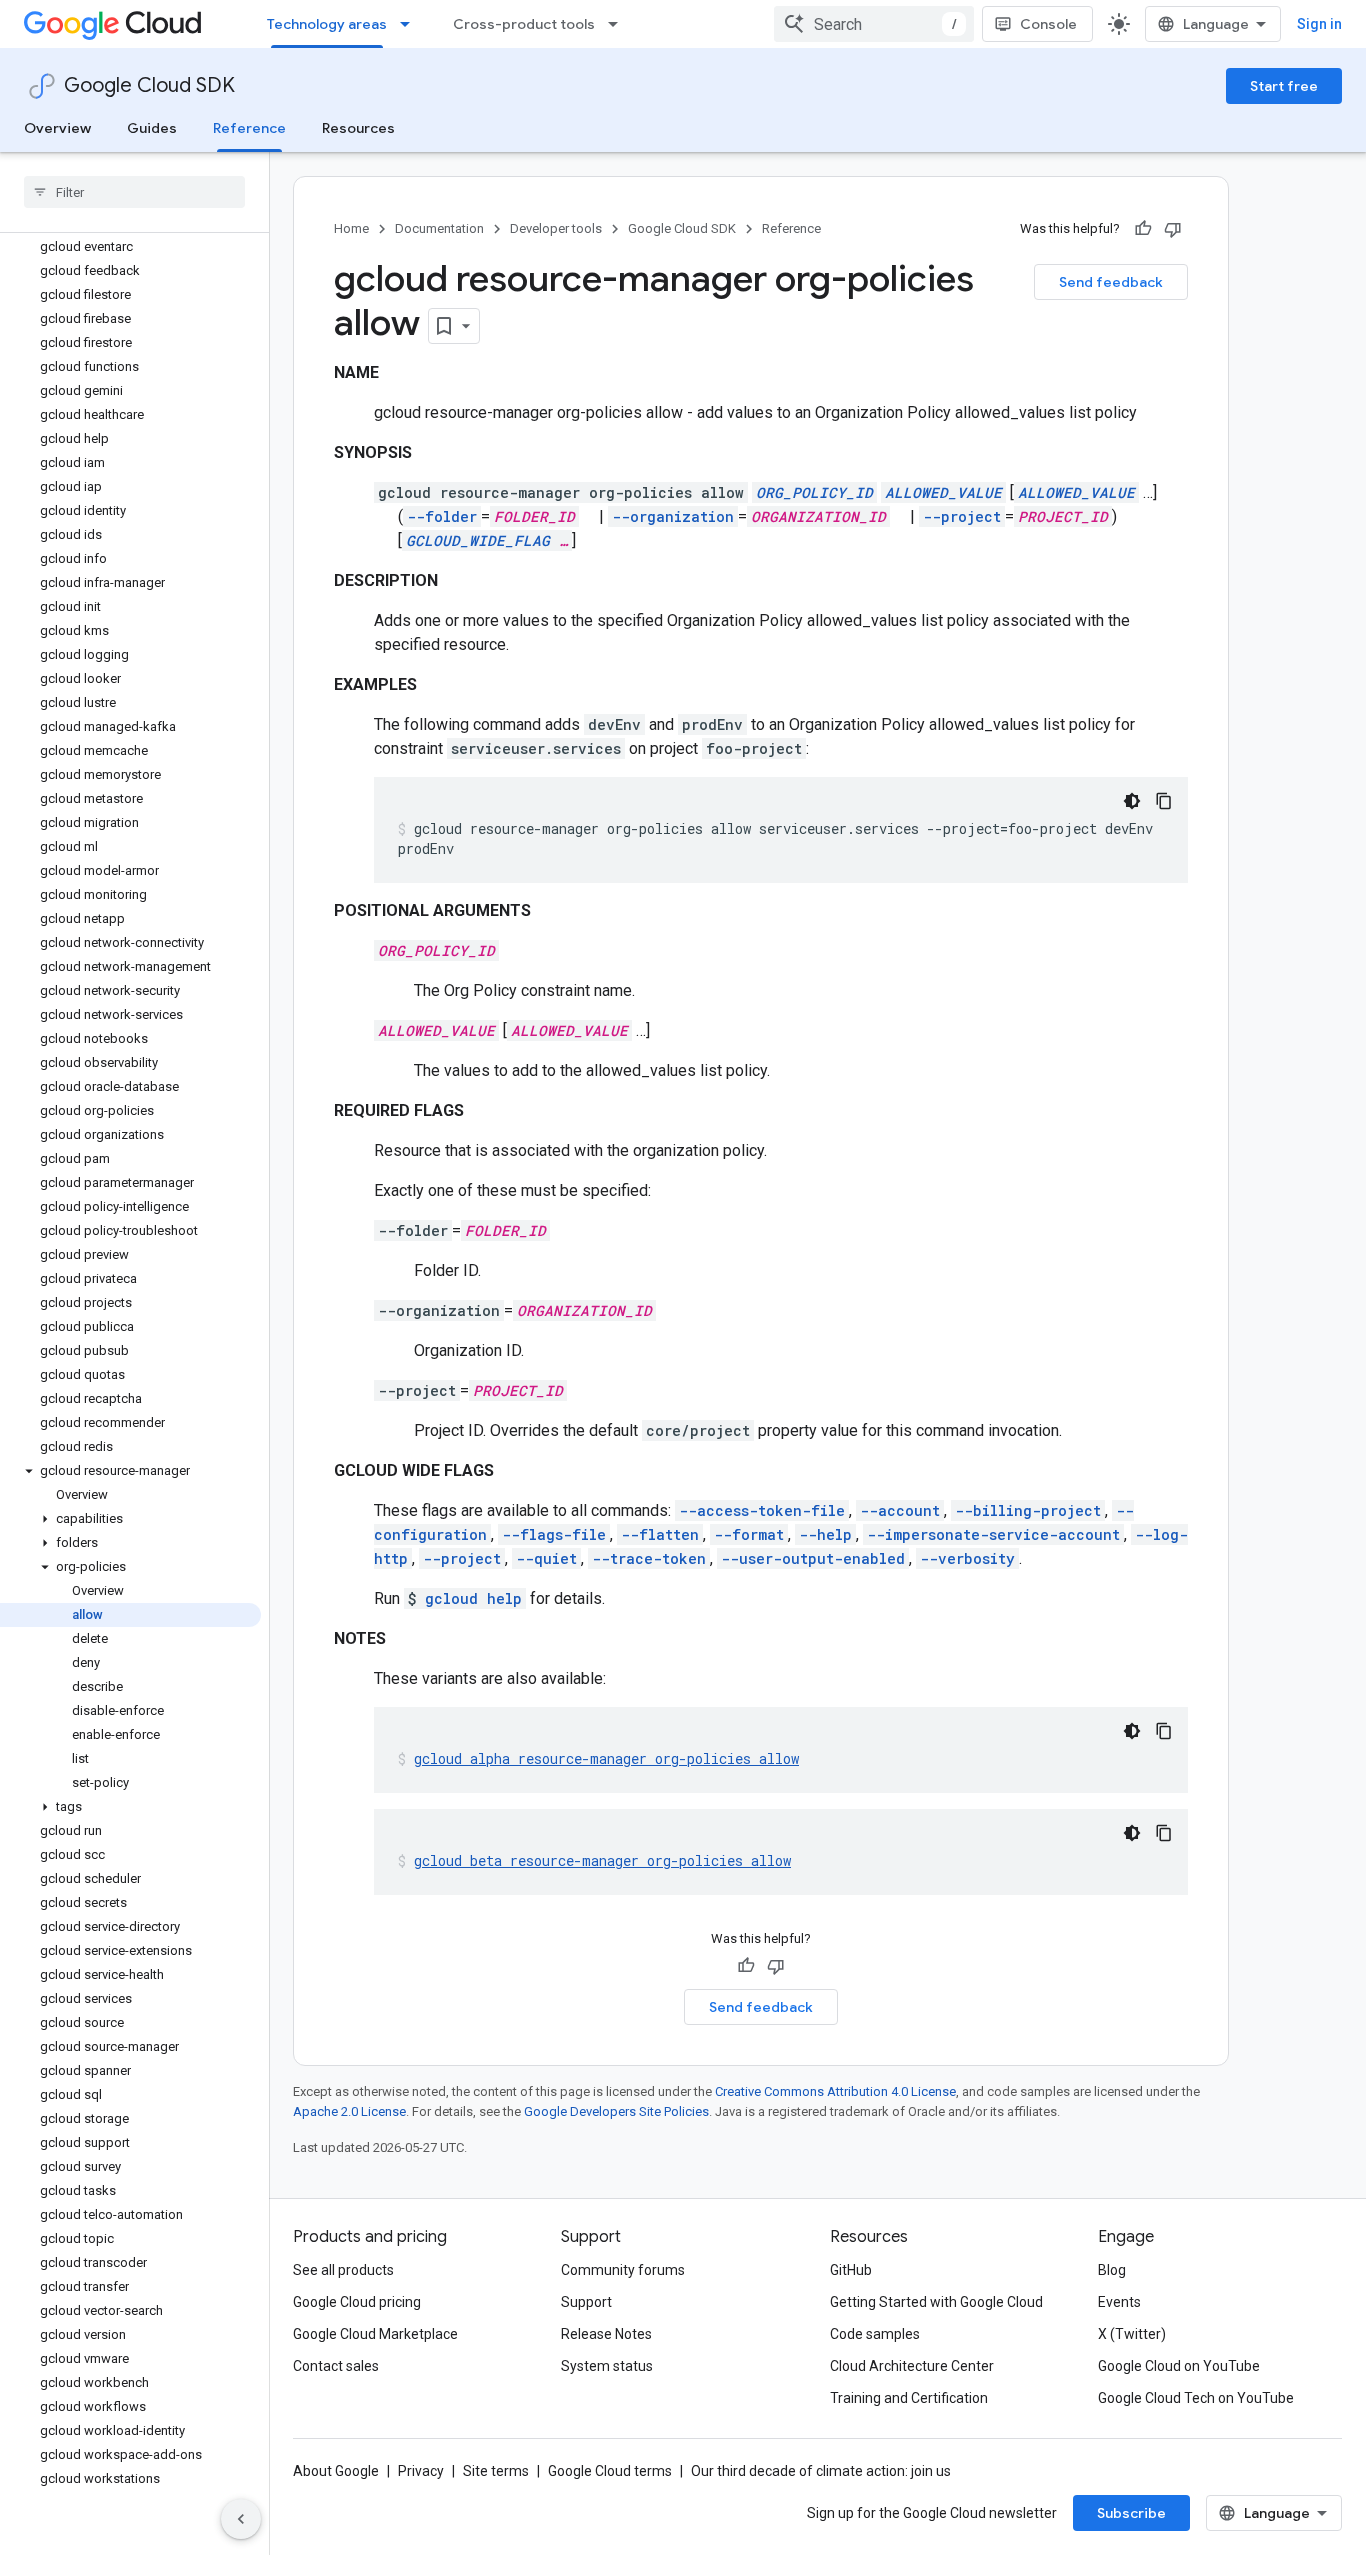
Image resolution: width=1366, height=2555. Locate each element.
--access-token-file (762, 1510)
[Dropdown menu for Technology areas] (411, 24)
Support (586, 2302)
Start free (1284, 86)
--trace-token (649, 1558)
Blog (1112, 2270)
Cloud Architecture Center (912, 2366)
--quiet (546, 1558)
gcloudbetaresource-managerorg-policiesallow (602, 1860)
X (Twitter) (1132, 2334)
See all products (343, 2270)
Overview (57, 128)
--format (749, 1534)
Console (1048, 24)
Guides (152, 128)
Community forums (623, 2270)
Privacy (421, 2471)
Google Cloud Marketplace (375, 2334)
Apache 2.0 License (349, 2111)
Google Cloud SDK (149, 85)
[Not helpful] (1173, 229)
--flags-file (554, 1534)
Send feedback (1111, 282)
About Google (336, 2471)
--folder (442, 516)
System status (607, 2366)
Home (351, 228)
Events (1119, 2302)
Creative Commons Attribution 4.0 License (835, 2091)
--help (825, 1534)
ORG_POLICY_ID (814, 492)
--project (962, 516)
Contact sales (336, 2366)
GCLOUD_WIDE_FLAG (478, 540)
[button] (130, 1471)
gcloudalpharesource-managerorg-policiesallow (606, 1758)
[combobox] (874, 24)
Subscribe (1131, 2513)
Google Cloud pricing (357, 2302)
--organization (673, 516)
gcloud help (473, 1598)
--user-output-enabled (813, 1558)
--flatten (660, 1534)
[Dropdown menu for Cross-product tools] (619, 24)
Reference (249, 128)
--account (900, 1510)
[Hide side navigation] (241, 2519)
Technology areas (327, 24)
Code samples (875, 2334)
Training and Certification (909, 2398)
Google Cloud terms (610, 2471)
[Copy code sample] (1164, 801)
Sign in (1319, 24)
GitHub (851, 2270)
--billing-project (1028, 1510)
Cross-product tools (524, 24)
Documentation (439, 228)
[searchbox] (134, 192)
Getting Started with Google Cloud (936, 2302)
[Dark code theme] (1132, 801)
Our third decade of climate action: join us (821, 2471)
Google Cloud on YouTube (1179, 2366)
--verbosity (967, 1558)
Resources (358, 128)
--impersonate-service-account (993, 1534)
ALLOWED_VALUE (943, 492)
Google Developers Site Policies (616, 2111)
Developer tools (556, 228)
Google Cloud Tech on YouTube (1196, 2398)
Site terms (496, 2471)
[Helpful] (1143, 229)
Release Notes (606, 2334)
